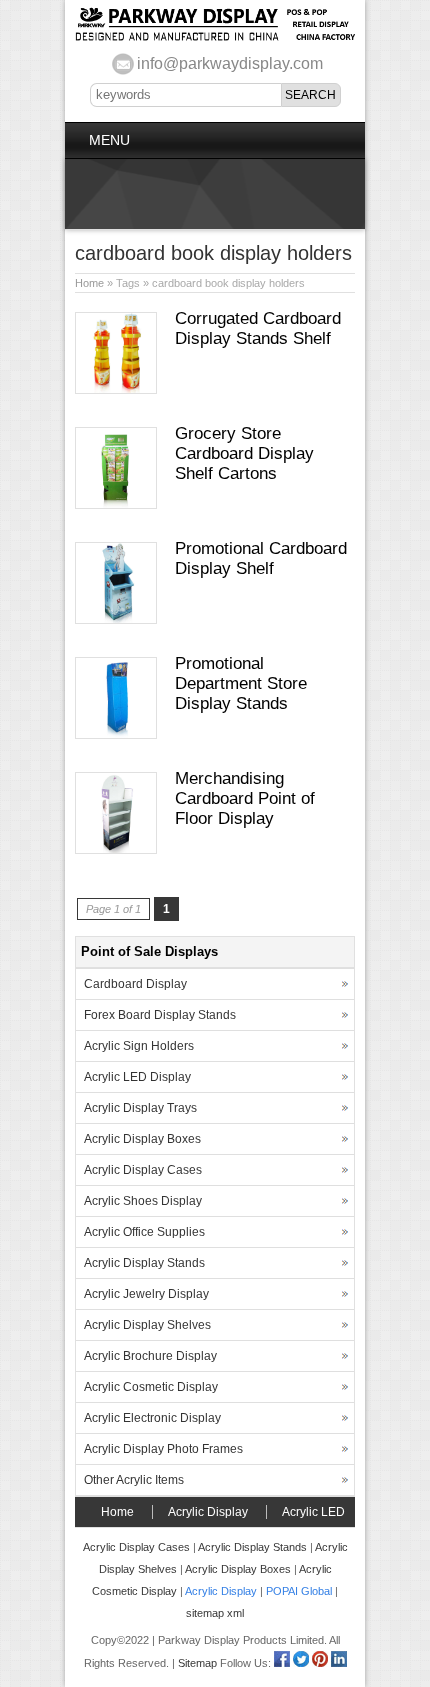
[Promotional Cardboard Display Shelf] (116, 620)
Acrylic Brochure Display (150, 1356)
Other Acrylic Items (134, 1480)
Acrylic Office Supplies (144, 1232)
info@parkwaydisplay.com (230, 63)
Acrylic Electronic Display (152, 1418)
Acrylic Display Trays (140, 1108)
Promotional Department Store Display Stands (241, 683)
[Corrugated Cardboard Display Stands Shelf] (116, 390)
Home (89, 283)
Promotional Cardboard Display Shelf (261, 558)
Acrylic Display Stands (144, 1263)
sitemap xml (215, 1613)
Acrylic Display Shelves (147, 1325)
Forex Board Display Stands (160, 1015)
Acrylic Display (208, 1512)
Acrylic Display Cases (143, 1170)
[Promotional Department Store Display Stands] (116, 735)
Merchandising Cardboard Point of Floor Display (245, 798)
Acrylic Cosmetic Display (151, 1387)
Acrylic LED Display (137, 1077)
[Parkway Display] (215, 38)
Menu (109, 140)
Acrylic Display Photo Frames (163, 1449)
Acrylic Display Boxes (142, 1139)
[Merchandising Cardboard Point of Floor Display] (116, 850)
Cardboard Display (135, 984)
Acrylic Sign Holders (139, 1046)
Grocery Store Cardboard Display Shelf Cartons (244, 453)
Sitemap (197, 1663)
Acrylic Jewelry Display (146, 1294)
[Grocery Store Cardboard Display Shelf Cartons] (116, 505)
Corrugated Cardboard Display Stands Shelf (258, 328)
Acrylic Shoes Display (143, 1201)
